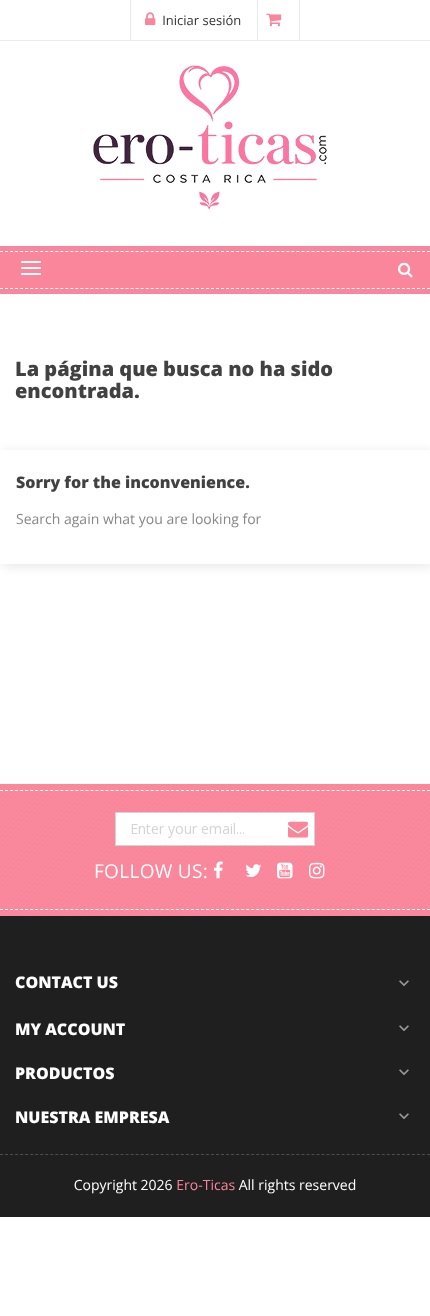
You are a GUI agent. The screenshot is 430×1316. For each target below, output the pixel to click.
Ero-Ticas (205, 1185)
